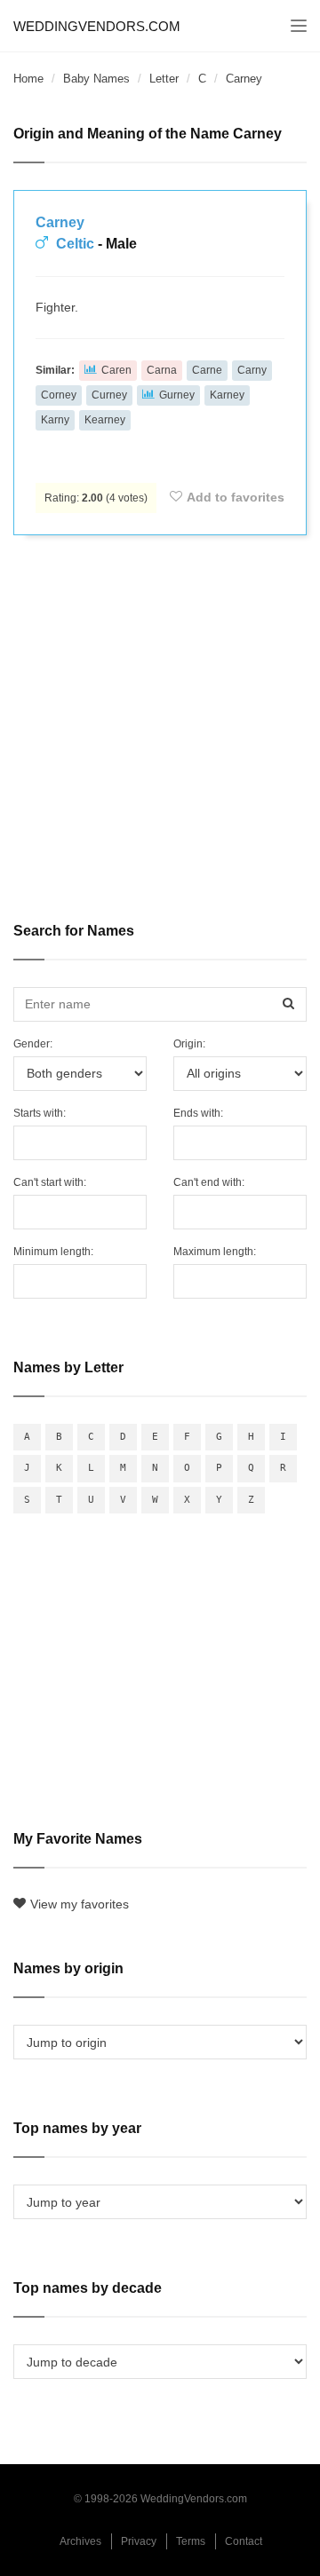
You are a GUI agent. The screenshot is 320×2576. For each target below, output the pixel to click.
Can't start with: (50, 1182)
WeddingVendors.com (97, 26)
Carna (162, 370)
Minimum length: (53, 1252)
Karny (55, 420)
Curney (109, 395)
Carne (207, 370)
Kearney (105, 420)
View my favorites (80, 1904)
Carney (60, 222)
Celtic (75, 244)
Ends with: (198, 1113)
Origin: (189, 1044)
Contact (244, 2541)
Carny (252, 370)
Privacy (139, 2541)
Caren (116, 370)
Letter (164, 79)
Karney (227, 395)
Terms (191, 2541)
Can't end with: (209, 1182)
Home (28, 79)
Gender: (33, 1044)
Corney (59, 395)
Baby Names (96, 79)
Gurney (177, 395)
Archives (80, 2541)
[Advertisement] (160, 716)
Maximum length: (215, 1252)
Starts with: (40, 1113)
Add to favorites (236, 497)
